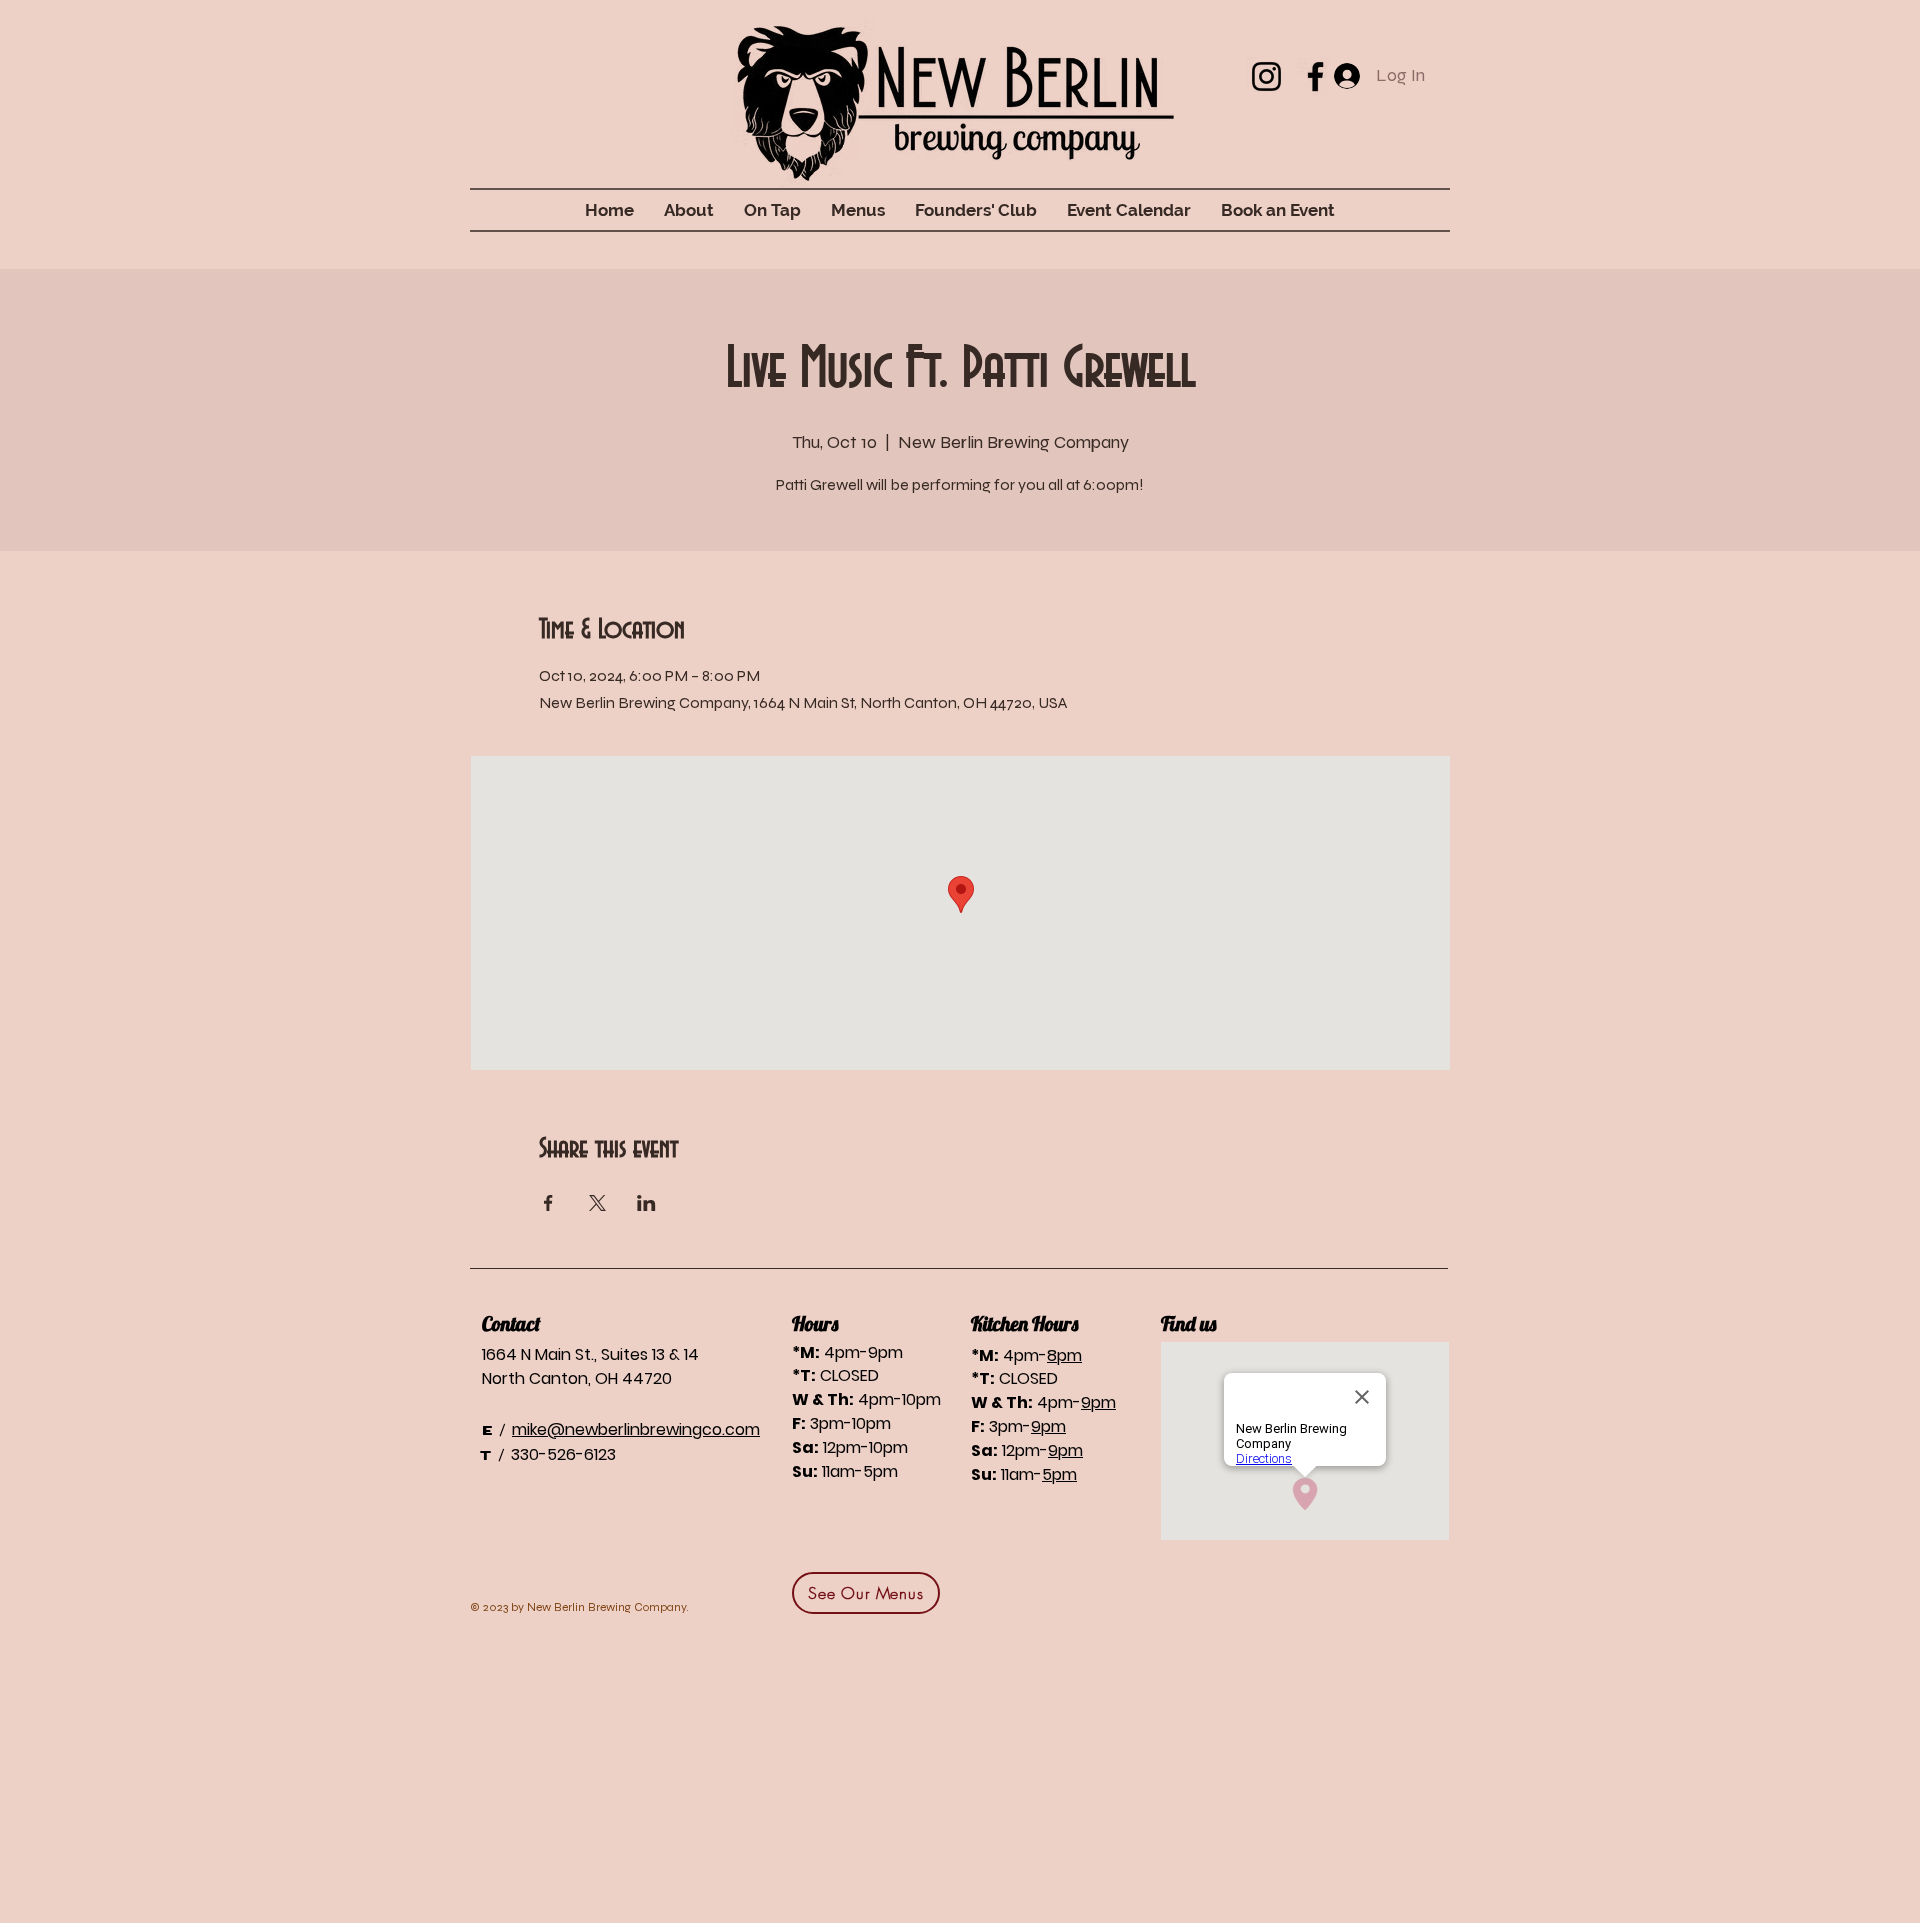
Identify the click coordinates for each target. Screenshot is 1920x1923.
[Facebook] (1315, 76)
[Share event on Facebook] (548, 1203)
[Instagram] (1266, 76)
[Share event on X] (597, 1203)
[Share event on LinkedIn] (646, 1203)
